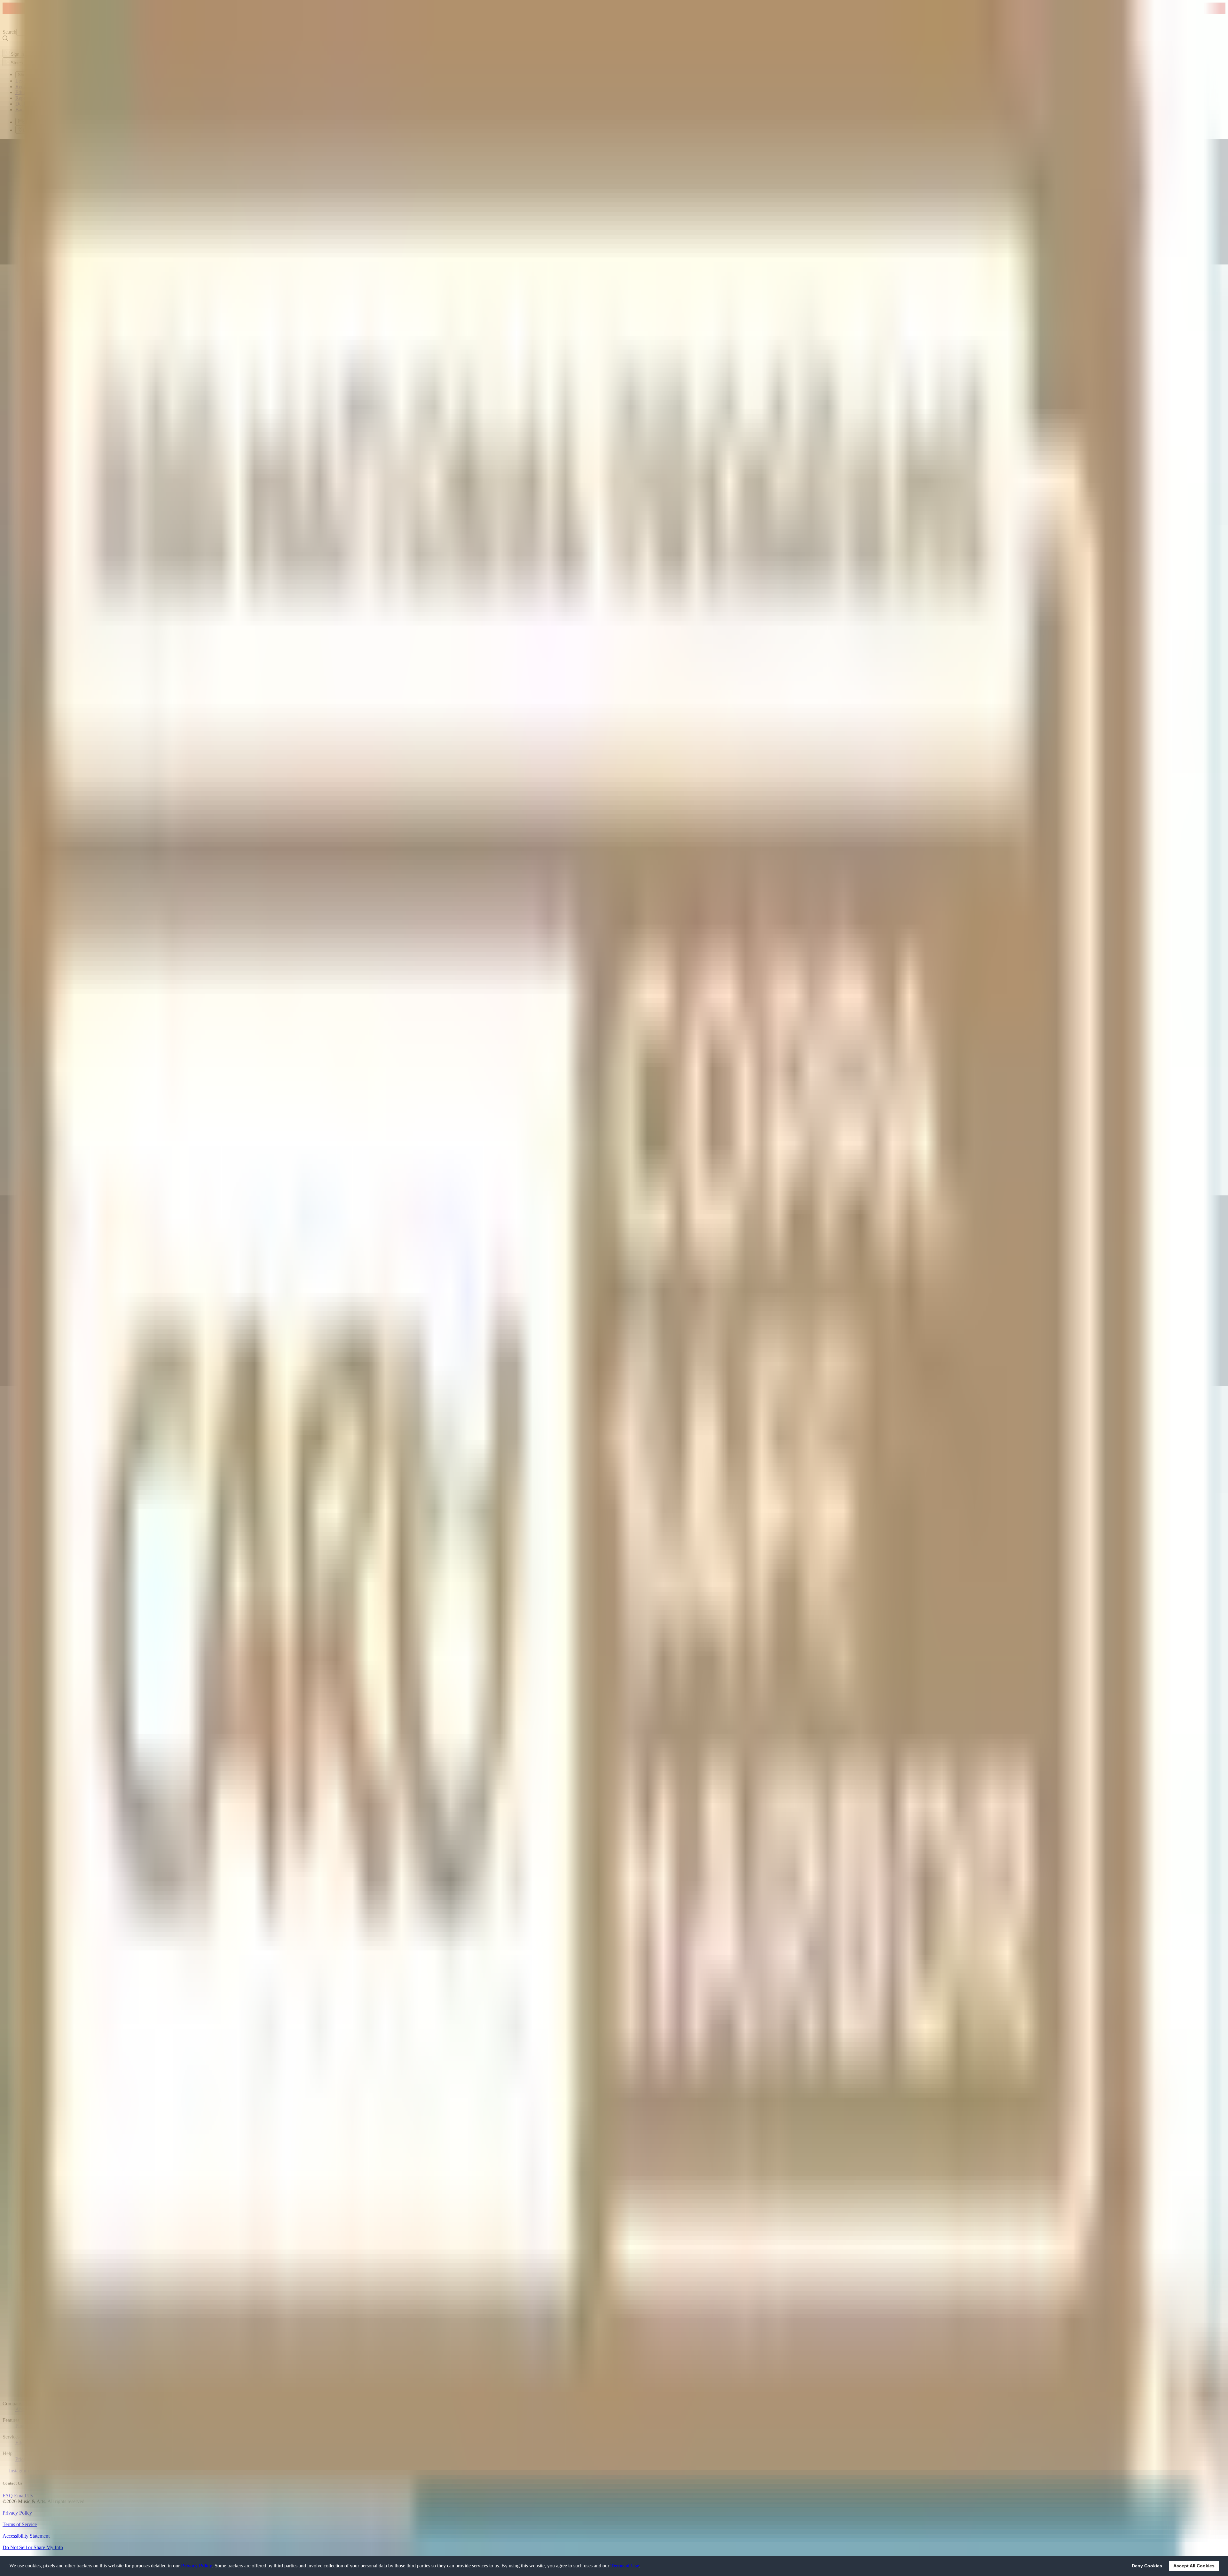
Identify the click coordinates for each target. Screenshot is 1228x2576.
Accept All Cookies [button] (1194, 2566)
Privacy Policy (197, 2566)
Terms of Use (625, 2566)
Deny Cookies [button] (1147, 2566)
